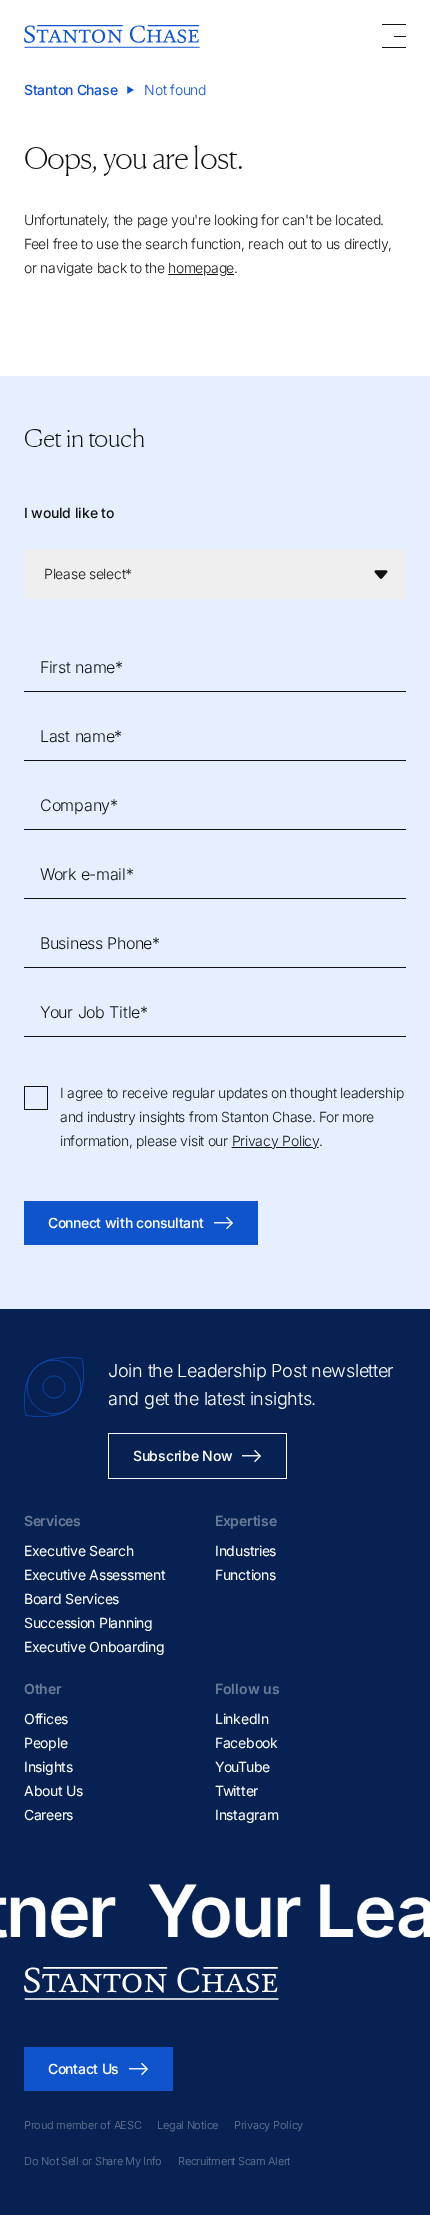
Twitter (236, 1790)
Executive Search (79, 1550)
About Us (53, 1790)
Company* (79, 805)
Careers (48, 1814)
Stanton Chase (70, 89)
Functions (245, 1574)
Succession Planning (88, 1622)
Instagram (246, 1814)
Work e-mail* (87, 874)
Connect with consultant (126, 1222)
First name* (81, 667)
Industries (245, 1550)
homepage (201, 267)
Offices (46, 1718)
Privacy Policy (275, 1140)
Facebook (246, 1742)
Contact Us (83, 2068)
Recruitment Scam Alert (234, 2161)
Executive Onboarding (94, 1646)
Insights (48, 1766)
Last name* (81, 736)
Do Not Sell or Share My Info (93, 2161)
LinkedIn (242, 1718)
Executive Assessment (94, 1574)
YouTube (242, 1766)
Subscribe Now (182, 1455)
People (45, 1742)
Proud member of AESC (82, 2125)
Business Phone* (100, 943)
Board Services (71, 1598)
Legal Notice (187, 2125)
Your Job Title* (94, 1012)
